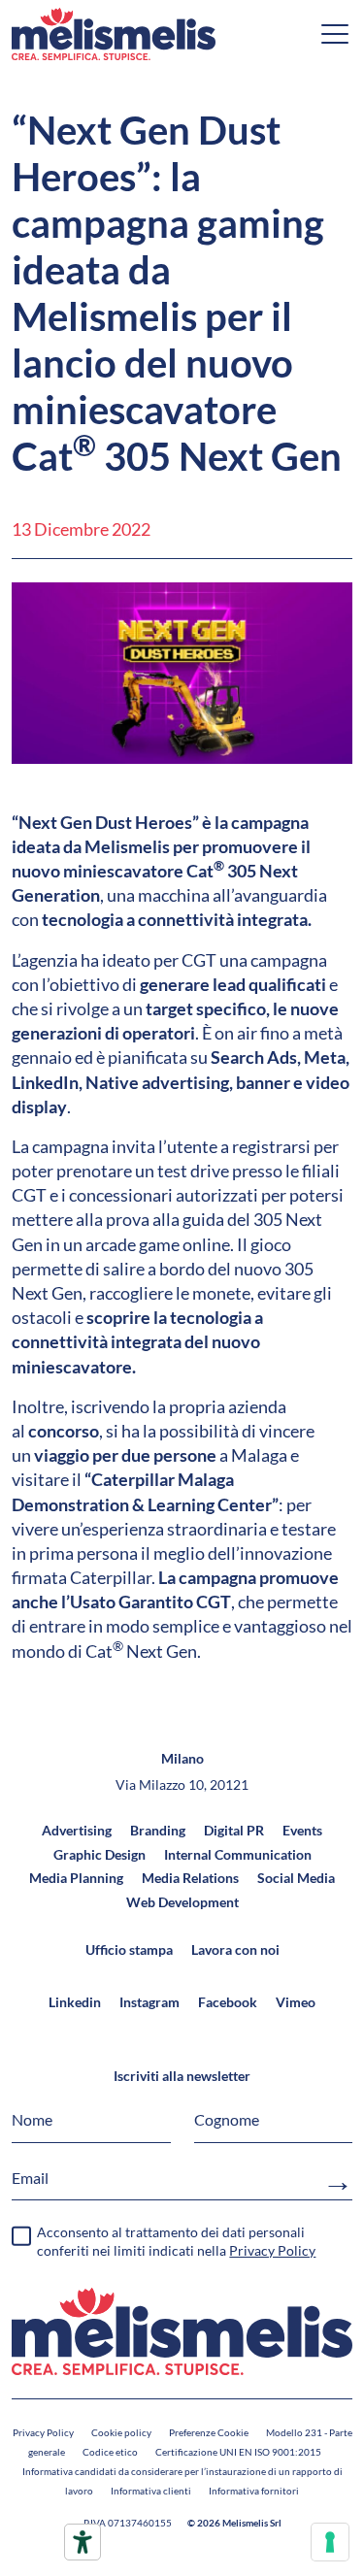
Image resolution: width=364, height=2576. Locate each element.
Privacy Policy (43, 2432)
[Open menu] (335, 34)
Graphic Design (99, 1854)
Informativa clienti (151, 2491)
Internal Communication (238, 1854)
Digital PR (234, 1830)
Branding (158, 1830)
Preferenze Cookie (209, 2432)
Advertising (77, 1830)
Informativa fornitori (254, 2491)
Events (302, 1830)
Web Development (182, 1902)
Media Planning (76, 1878)
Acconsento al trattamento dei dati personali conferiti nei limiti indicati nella (176, 2242)
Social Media (296, 1878)
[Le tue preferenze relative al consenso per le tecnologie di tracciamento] (330, 2542)
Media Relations (190, 1878)
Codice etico (110, 2452)
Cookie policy (121, 2432)
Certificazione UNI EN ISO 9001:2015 (238, 2452)
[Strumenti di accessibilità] (83, 2542)
